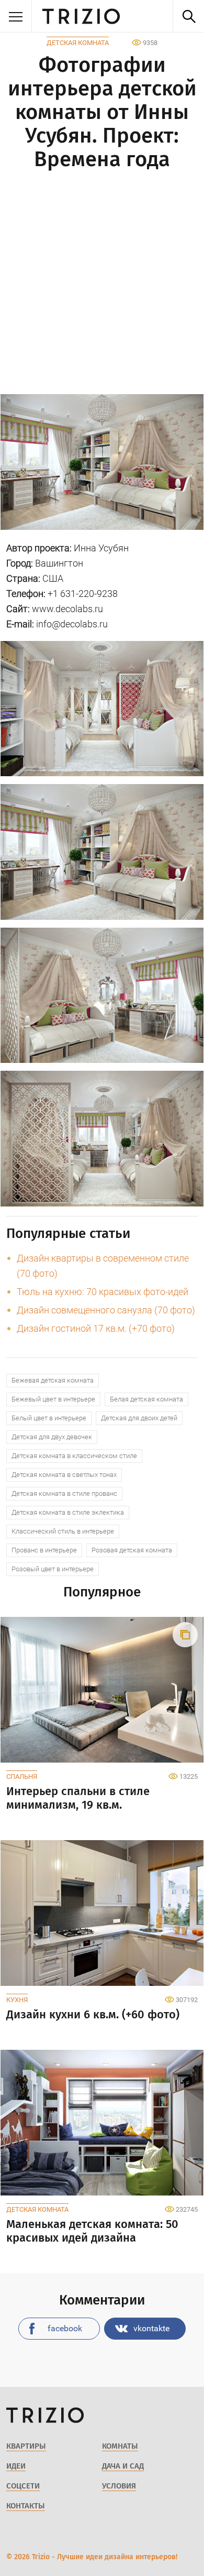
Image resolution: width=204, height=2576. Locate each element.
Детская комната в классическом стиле (74, 1456)
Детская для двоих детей (139, 1418)
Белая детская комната (146, 1399)
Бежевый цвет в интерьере (53, 1399)
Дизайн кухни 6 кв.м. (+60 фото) (93, 2015)
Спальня (22, 1776)
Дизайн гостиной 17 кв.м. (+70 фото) (96, 1328)
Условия (119, 2486)
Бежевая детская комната (53, 1380)
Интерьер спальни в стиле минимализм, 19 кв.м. (78, 1798)
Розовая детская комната (132, 1550)
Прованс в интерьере (44, 1550)
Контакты (26, 2506)
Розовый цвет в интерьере (53, 1569)
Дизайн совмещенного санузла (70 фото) (106, 1310)
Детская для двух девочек (52, 1437)
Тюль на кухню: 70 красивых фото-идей (103, 1292)
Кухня (17, 2000)
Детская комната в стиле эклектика (68, 1512)
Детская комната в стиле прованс (64, 1493)
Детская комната (78, 43)
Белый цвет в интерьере (49, 1418)
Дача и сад (123, 2466)
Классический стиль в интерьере (63, 1531)
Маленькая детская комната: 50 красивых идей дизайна (92, 2231)
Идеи (16, 2466)
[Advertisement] (102, 284)
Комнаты (120, 2446)
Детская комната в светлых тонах (64, 1475)
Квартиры (26, 2446)
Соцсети (23, 2486)
